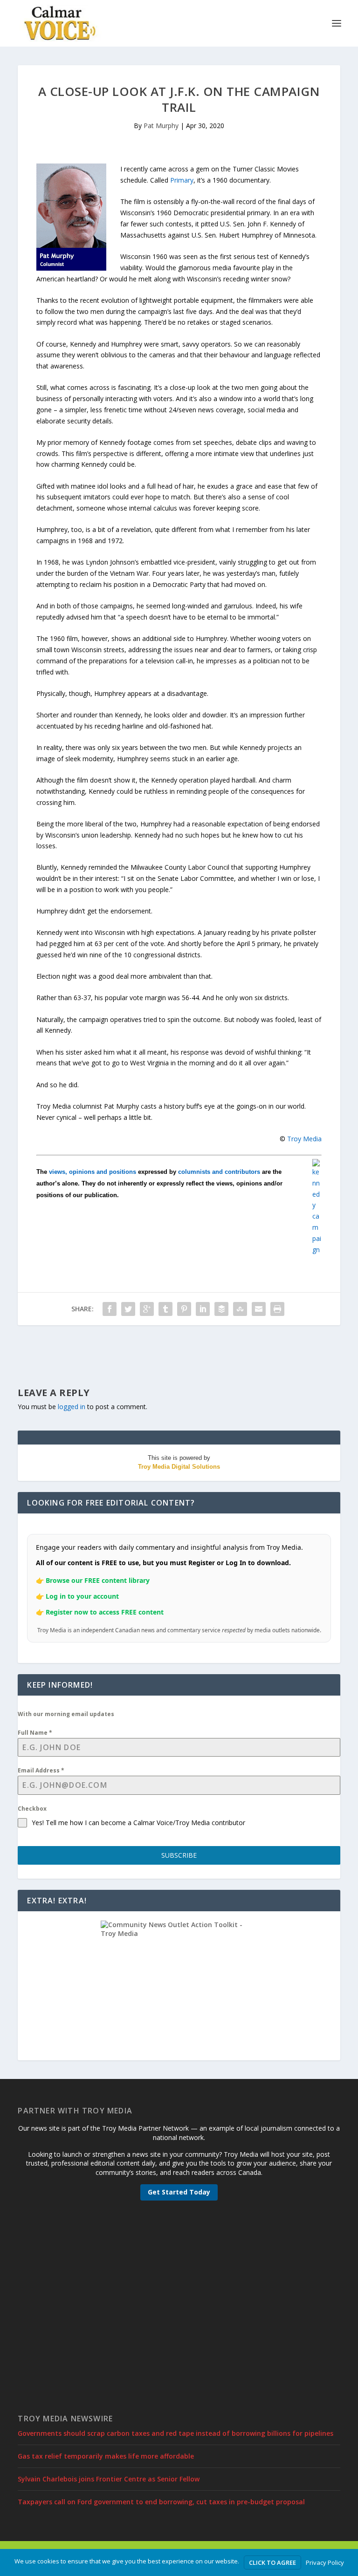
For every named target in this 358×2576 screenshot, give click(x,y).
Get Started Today (179, 2192)
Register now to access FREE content (105, 1612)
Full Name (35, 1733)
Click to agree (272, 2562)
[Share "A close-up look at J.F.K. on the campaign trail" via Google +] (147, 1309)
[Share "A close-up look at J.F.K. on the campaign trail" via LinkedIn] (203, 1309)
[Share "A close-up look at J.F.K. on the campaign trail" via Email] (259, 1309)
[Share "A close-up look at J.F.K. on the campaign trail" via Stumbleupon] (240, 1309)
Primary (182, 180)
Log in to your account (82, 1596)
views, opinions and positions (93, 1172)
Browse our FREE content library (98, 1580)
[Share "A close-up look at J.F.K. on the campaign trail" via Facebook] (110, 1309)
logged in (72, 1407)
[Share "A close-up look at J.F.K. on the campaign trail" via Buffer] (221, 1309)
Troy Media (304, 1139)
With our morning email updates (66, 1714)
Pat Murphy (161, 126)
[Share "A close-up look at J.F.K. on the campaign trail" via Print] (277, 1309)
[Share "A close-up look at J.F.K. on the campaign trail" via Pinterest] (184, 1309)
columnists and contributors (219, 1172)
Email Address (41, 1770)
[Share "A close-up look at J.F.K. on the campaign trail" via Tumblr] (165, 1309)
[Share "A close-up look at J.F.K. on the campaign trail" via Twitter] (128, 1309)
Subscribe (179, 1855)
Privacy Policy (325, 2562)
